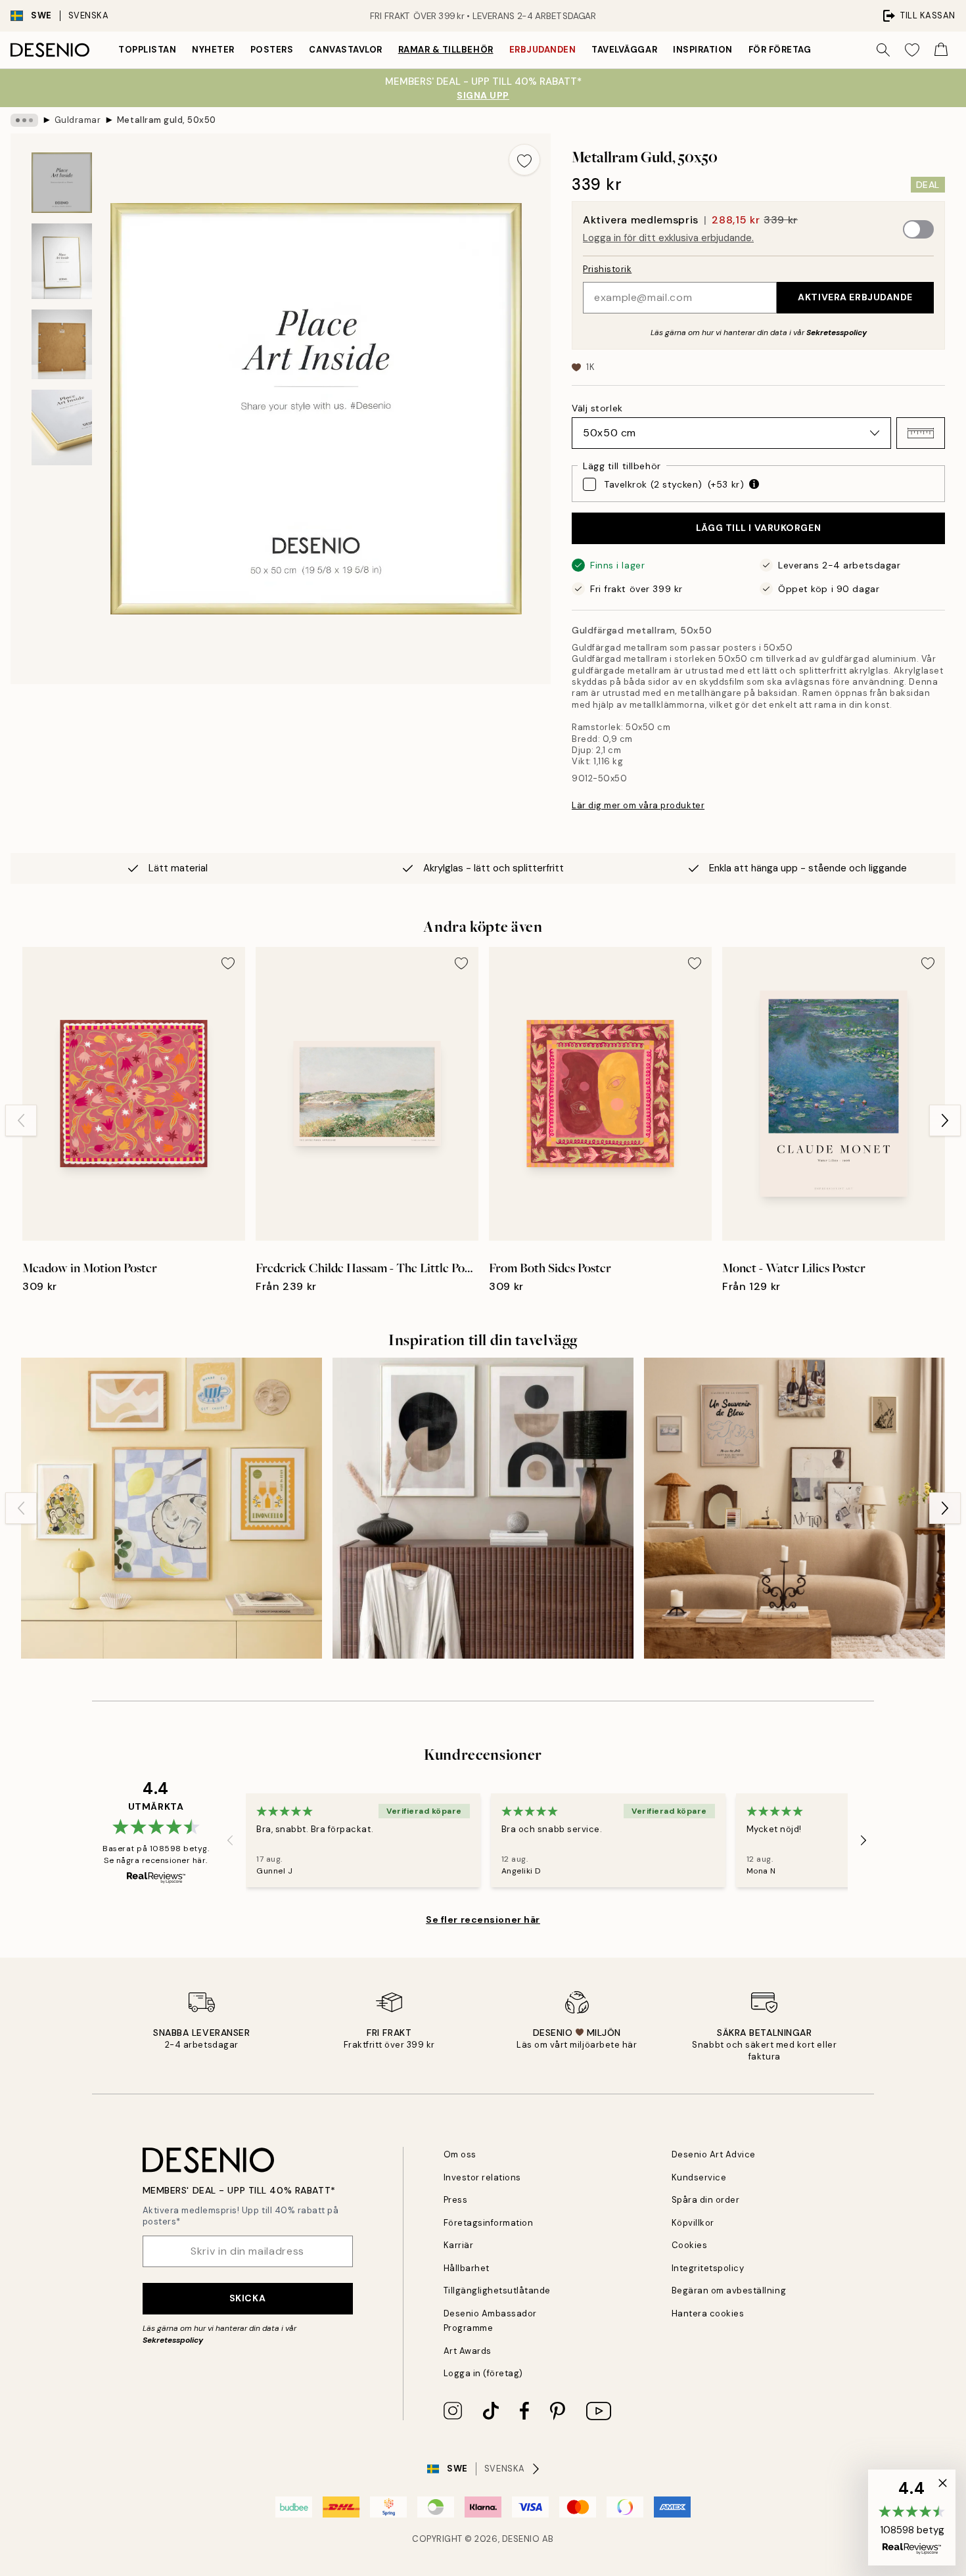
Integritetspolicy (708, 2268)
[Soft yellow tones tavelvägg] (172, 1508)
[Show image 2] (62, 261)
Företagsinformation (489, 2223)
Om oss (460, 2154)
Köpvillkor (693, 2223)
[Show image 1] (62, 183)
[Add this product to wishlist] (524, 160)
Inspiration (703, 50)
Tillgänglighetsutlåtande (497, 2290)
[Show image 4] (62, 427)
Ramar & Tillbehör (446, 50)
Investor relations (482, 2177)
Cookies (690, 2245)
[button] (921, 433)
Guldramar (78, 120)
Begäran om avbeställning (729, 2290)
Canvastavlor (345, 50)
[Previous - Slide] (21, 1120)
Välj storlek (597, 408)
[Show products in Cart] (941, 50)
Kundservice (699, 2177)
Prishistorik (607, 269)
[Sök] (883, 50)
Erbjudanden (543, 50)
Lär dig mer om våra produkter (638, 805)
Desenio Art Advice (714, 2154)
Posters (272, 50)
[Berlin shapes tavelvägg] (483, 1508)
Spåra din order (706, 2200)
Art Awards (468, 2351)
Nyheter (213, 50)
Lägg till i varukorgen (758, 528)
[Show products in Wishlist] (912, 50)
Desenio (521, 2539)
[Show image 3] (62, 344)
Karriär (459, 2245)
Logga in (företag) (483, 2373)
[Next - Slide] (945, 1120)
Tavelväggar (624, 50)
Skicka (247, 2298)
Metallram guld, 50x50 (167, 120)
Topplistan (147, 50)
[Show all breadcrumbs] (24, 120)
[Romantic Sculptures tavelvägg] (794, 1508)
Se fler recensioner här (483, 1920)
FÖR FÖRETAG (780, 50)
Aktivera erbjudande (855, 297)
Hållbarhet (467, 2268)
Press (456, 2200)
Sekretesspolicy (837, 333)
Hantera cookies (708, 2313)
